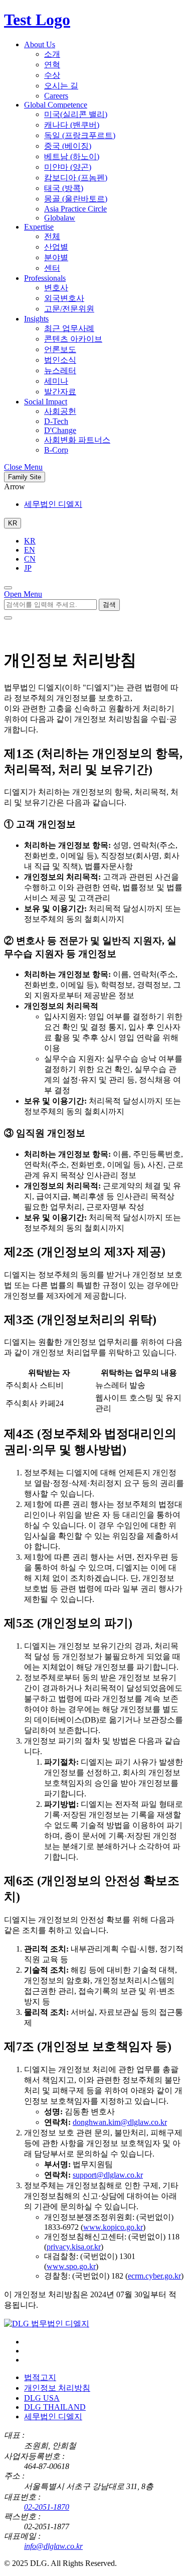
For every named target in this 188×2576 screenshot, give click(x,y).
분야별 (56, 257)
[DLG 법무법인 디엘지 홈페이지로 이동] (47, 2324)
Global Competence (56, 105)
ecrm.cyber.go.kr (154, 2276)
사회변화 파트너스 (77, 440)
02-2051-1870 (47, 2507)
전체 (52, 236)
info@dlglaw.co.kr (53, 2546)
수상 (52, 75)
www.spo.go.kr (71, 2266)
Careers (56, 96)
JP (28, 568)
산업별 (56, 247)
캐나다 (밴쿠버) (72, 125)
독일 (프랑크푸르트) (80, 135)
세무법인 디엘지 (53, 504)
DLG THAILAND (55, 2407)
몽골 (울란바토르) (76, 199)
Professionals (45, 278)
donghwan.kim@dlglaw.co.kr (120, 2122)
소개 (52, 54)
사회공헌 (60, 411)
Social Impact (46, 402)
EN (30, 550)
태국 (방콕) (64, 188)
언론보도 (60, 349)
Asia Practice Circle (75, 209)
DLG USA (42, 2398)
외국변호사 (64, 298)
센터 (52, 268)
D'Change (60, 430)
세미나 (56, 381)
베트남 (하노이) (72, 156)
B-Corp (56, 450)
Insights (36, 319)
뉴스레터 (60, 370)
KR (30, 541)
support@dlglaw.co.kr (108, 2175)
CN (30, 559)
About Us (40, 44)
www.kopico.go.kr (113, 2227)
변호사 (56, 288)
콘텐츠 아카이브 (73, 339)
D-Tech (56, 421)
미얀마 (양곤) (68, 167)
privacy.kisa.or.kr (74, 2247)
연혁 (52, 65)
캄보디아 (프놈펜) (76, 178)
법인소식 (60, 360)
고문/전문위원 (69, 309)
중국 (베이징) (68, 146)
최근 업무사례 (69, 328)
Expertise (39, 227)
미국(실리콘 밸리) (76, 114)
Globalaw (60, 218)
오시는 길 (61, 86)
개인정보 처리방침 (57, 2388)
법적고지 (40, 2377)
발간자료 (60, 392)
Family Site (25, 477)
